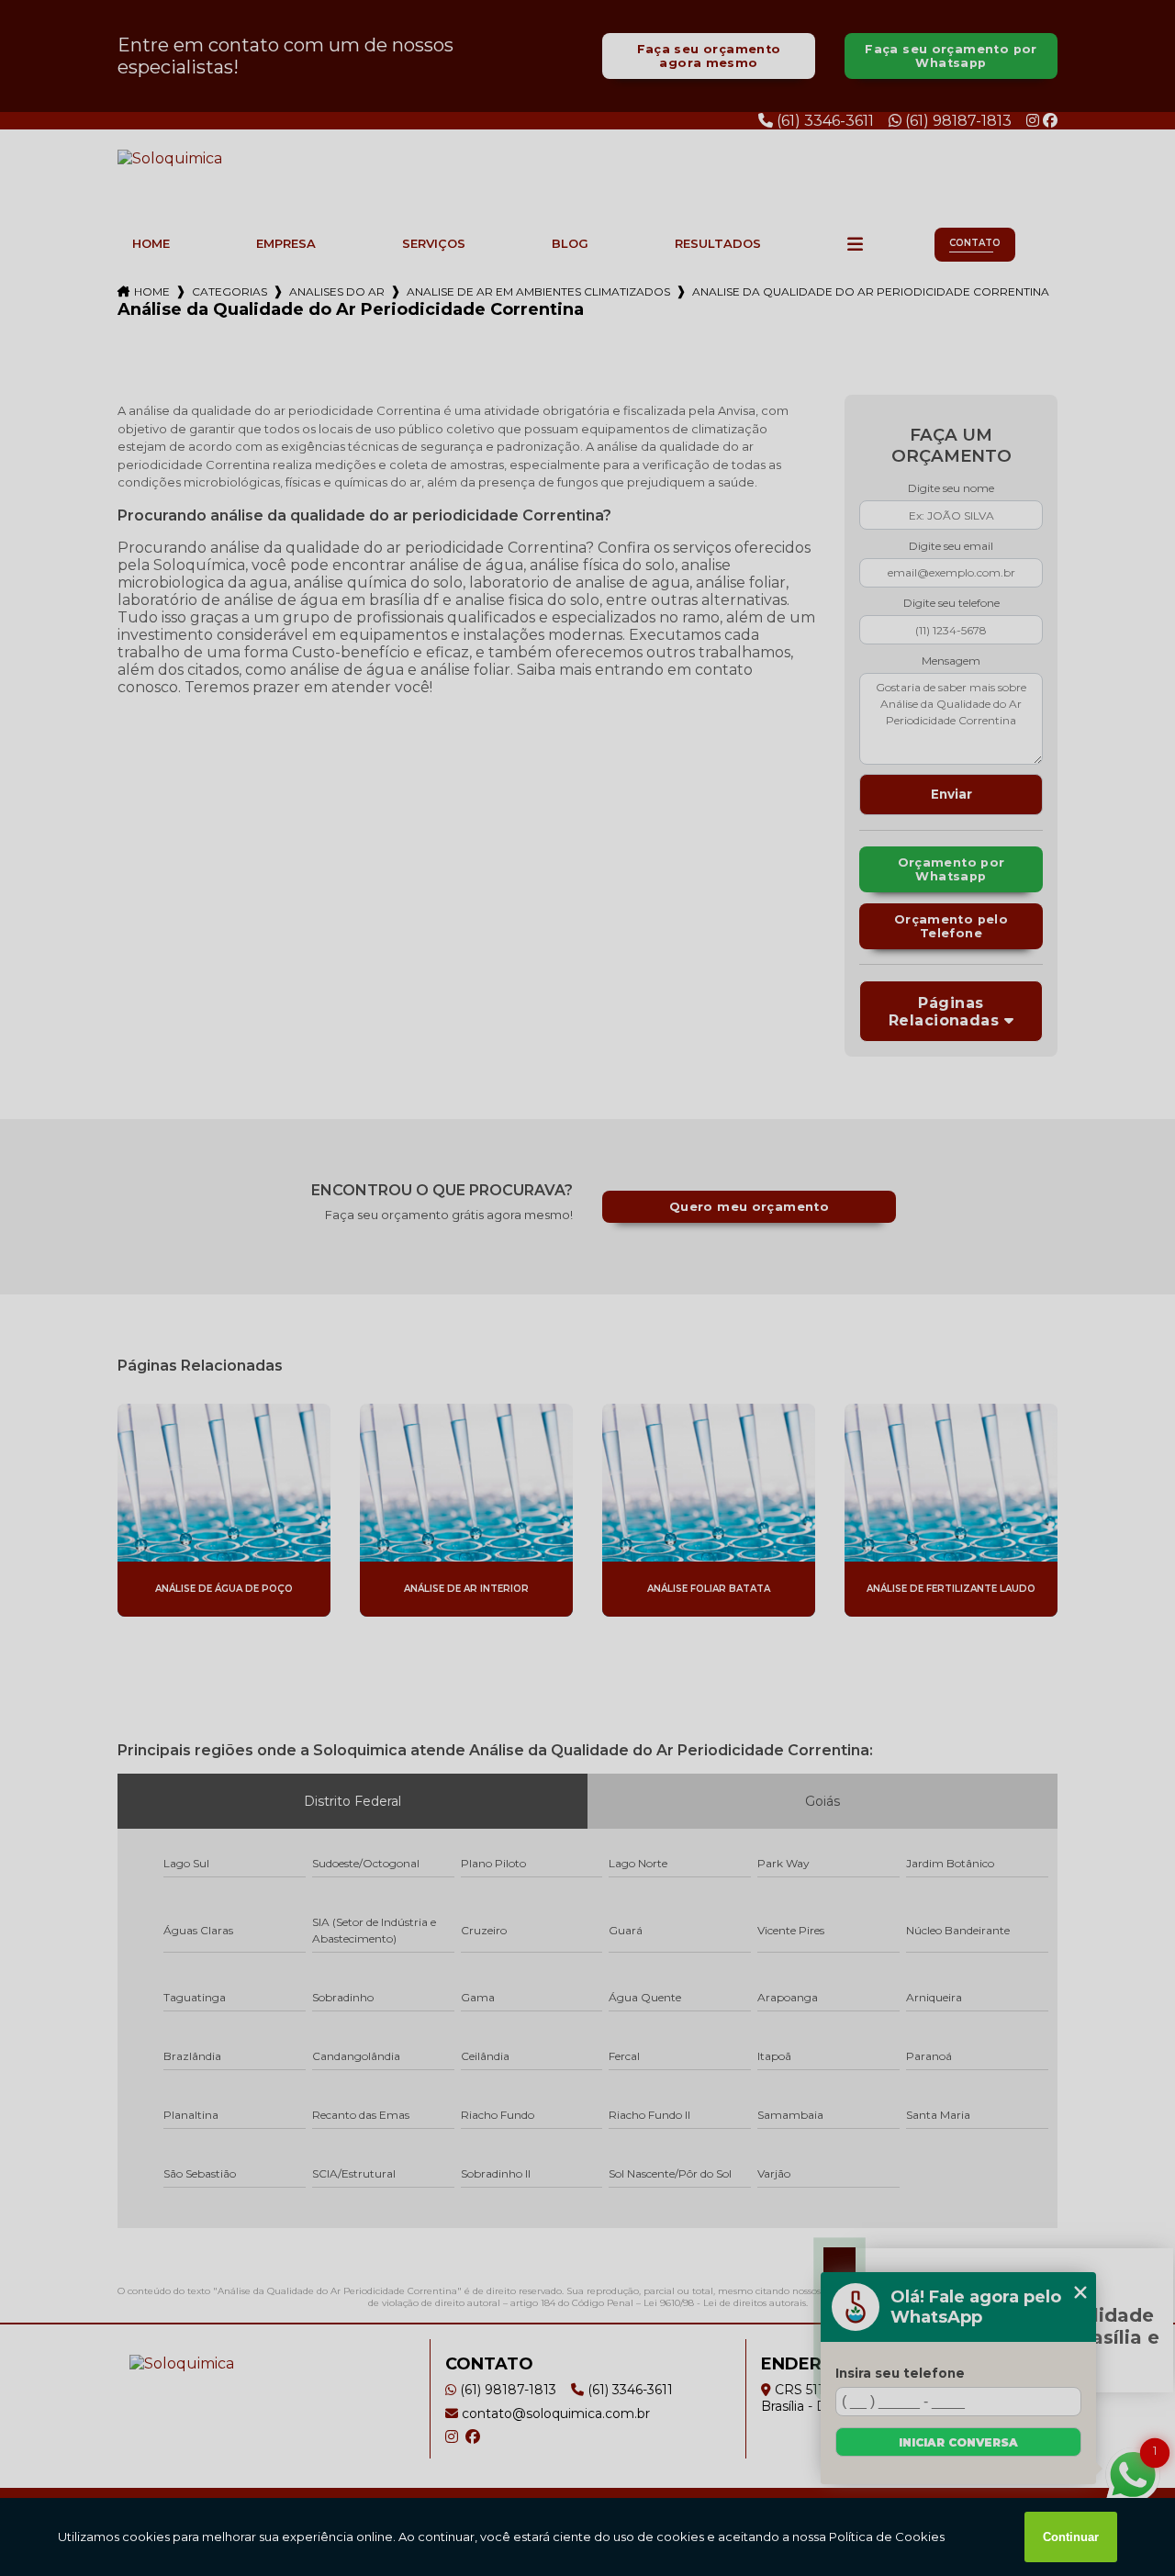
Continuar (1071, 2537)
